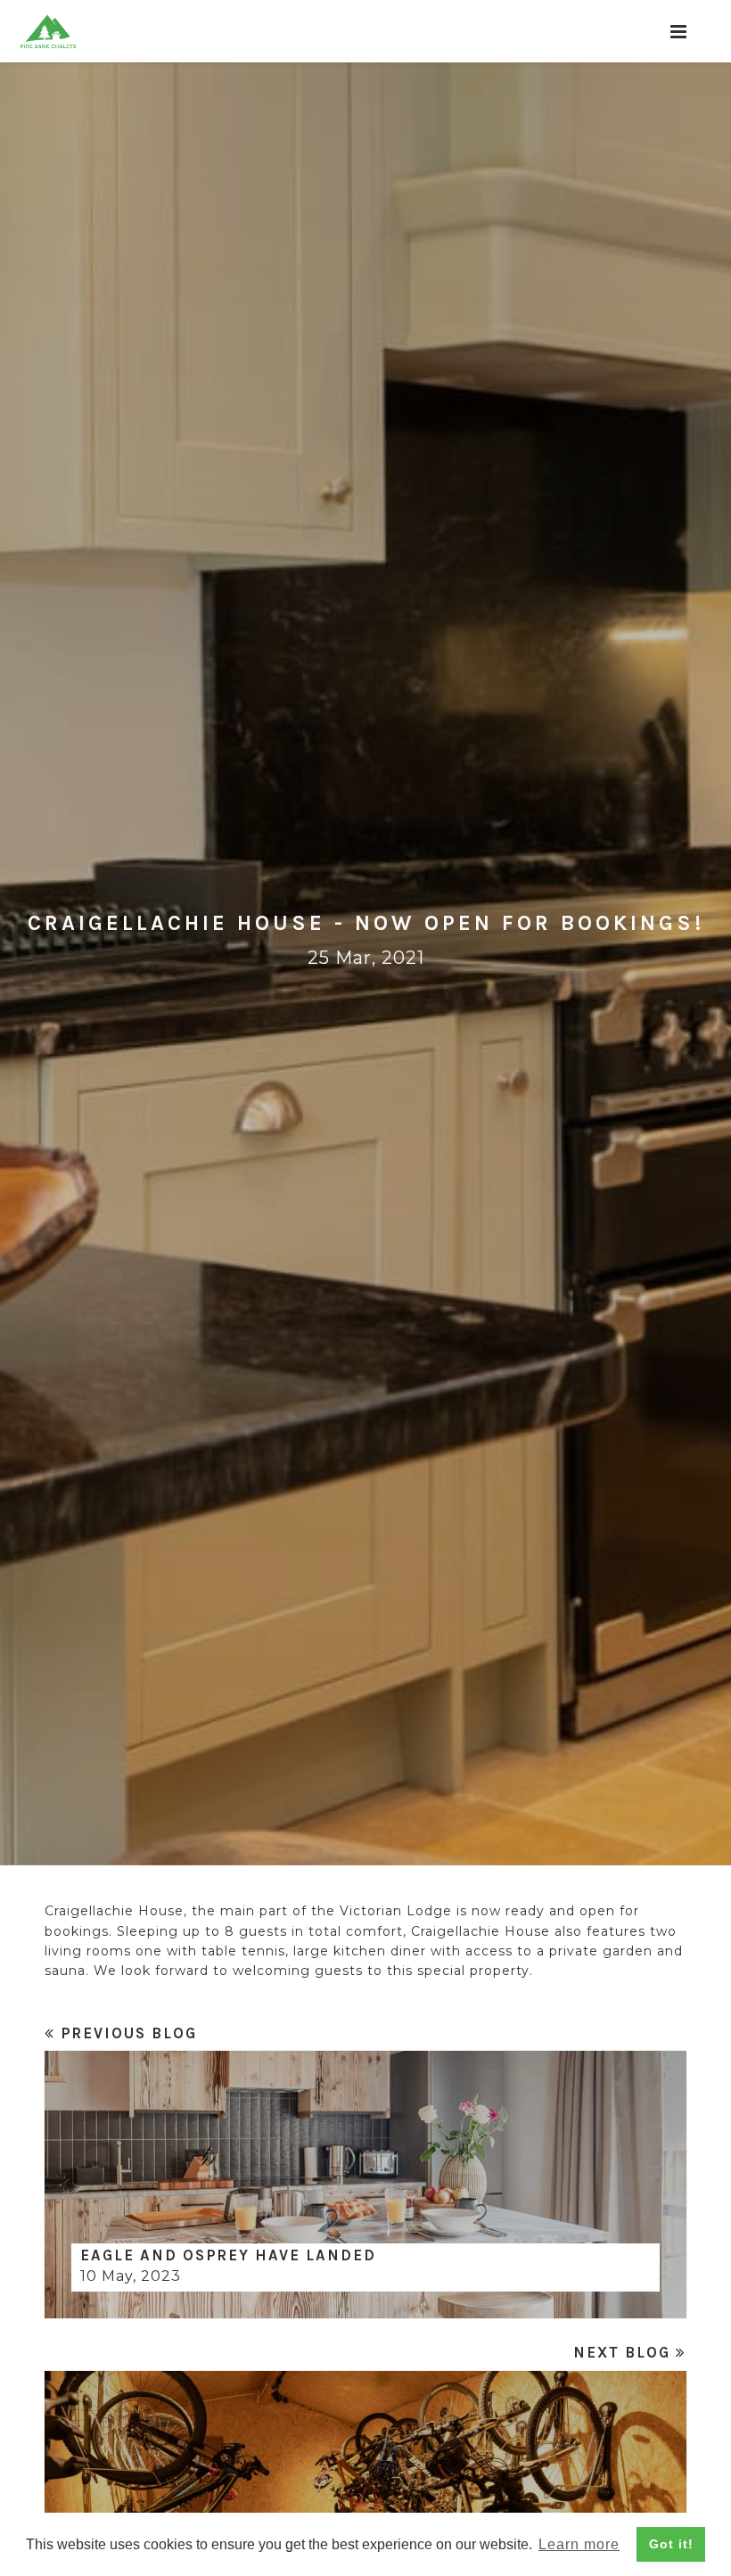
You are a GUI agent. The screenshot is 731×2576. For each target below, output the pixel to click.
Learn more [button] (579, 2544)
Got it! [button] (671, 2544)
